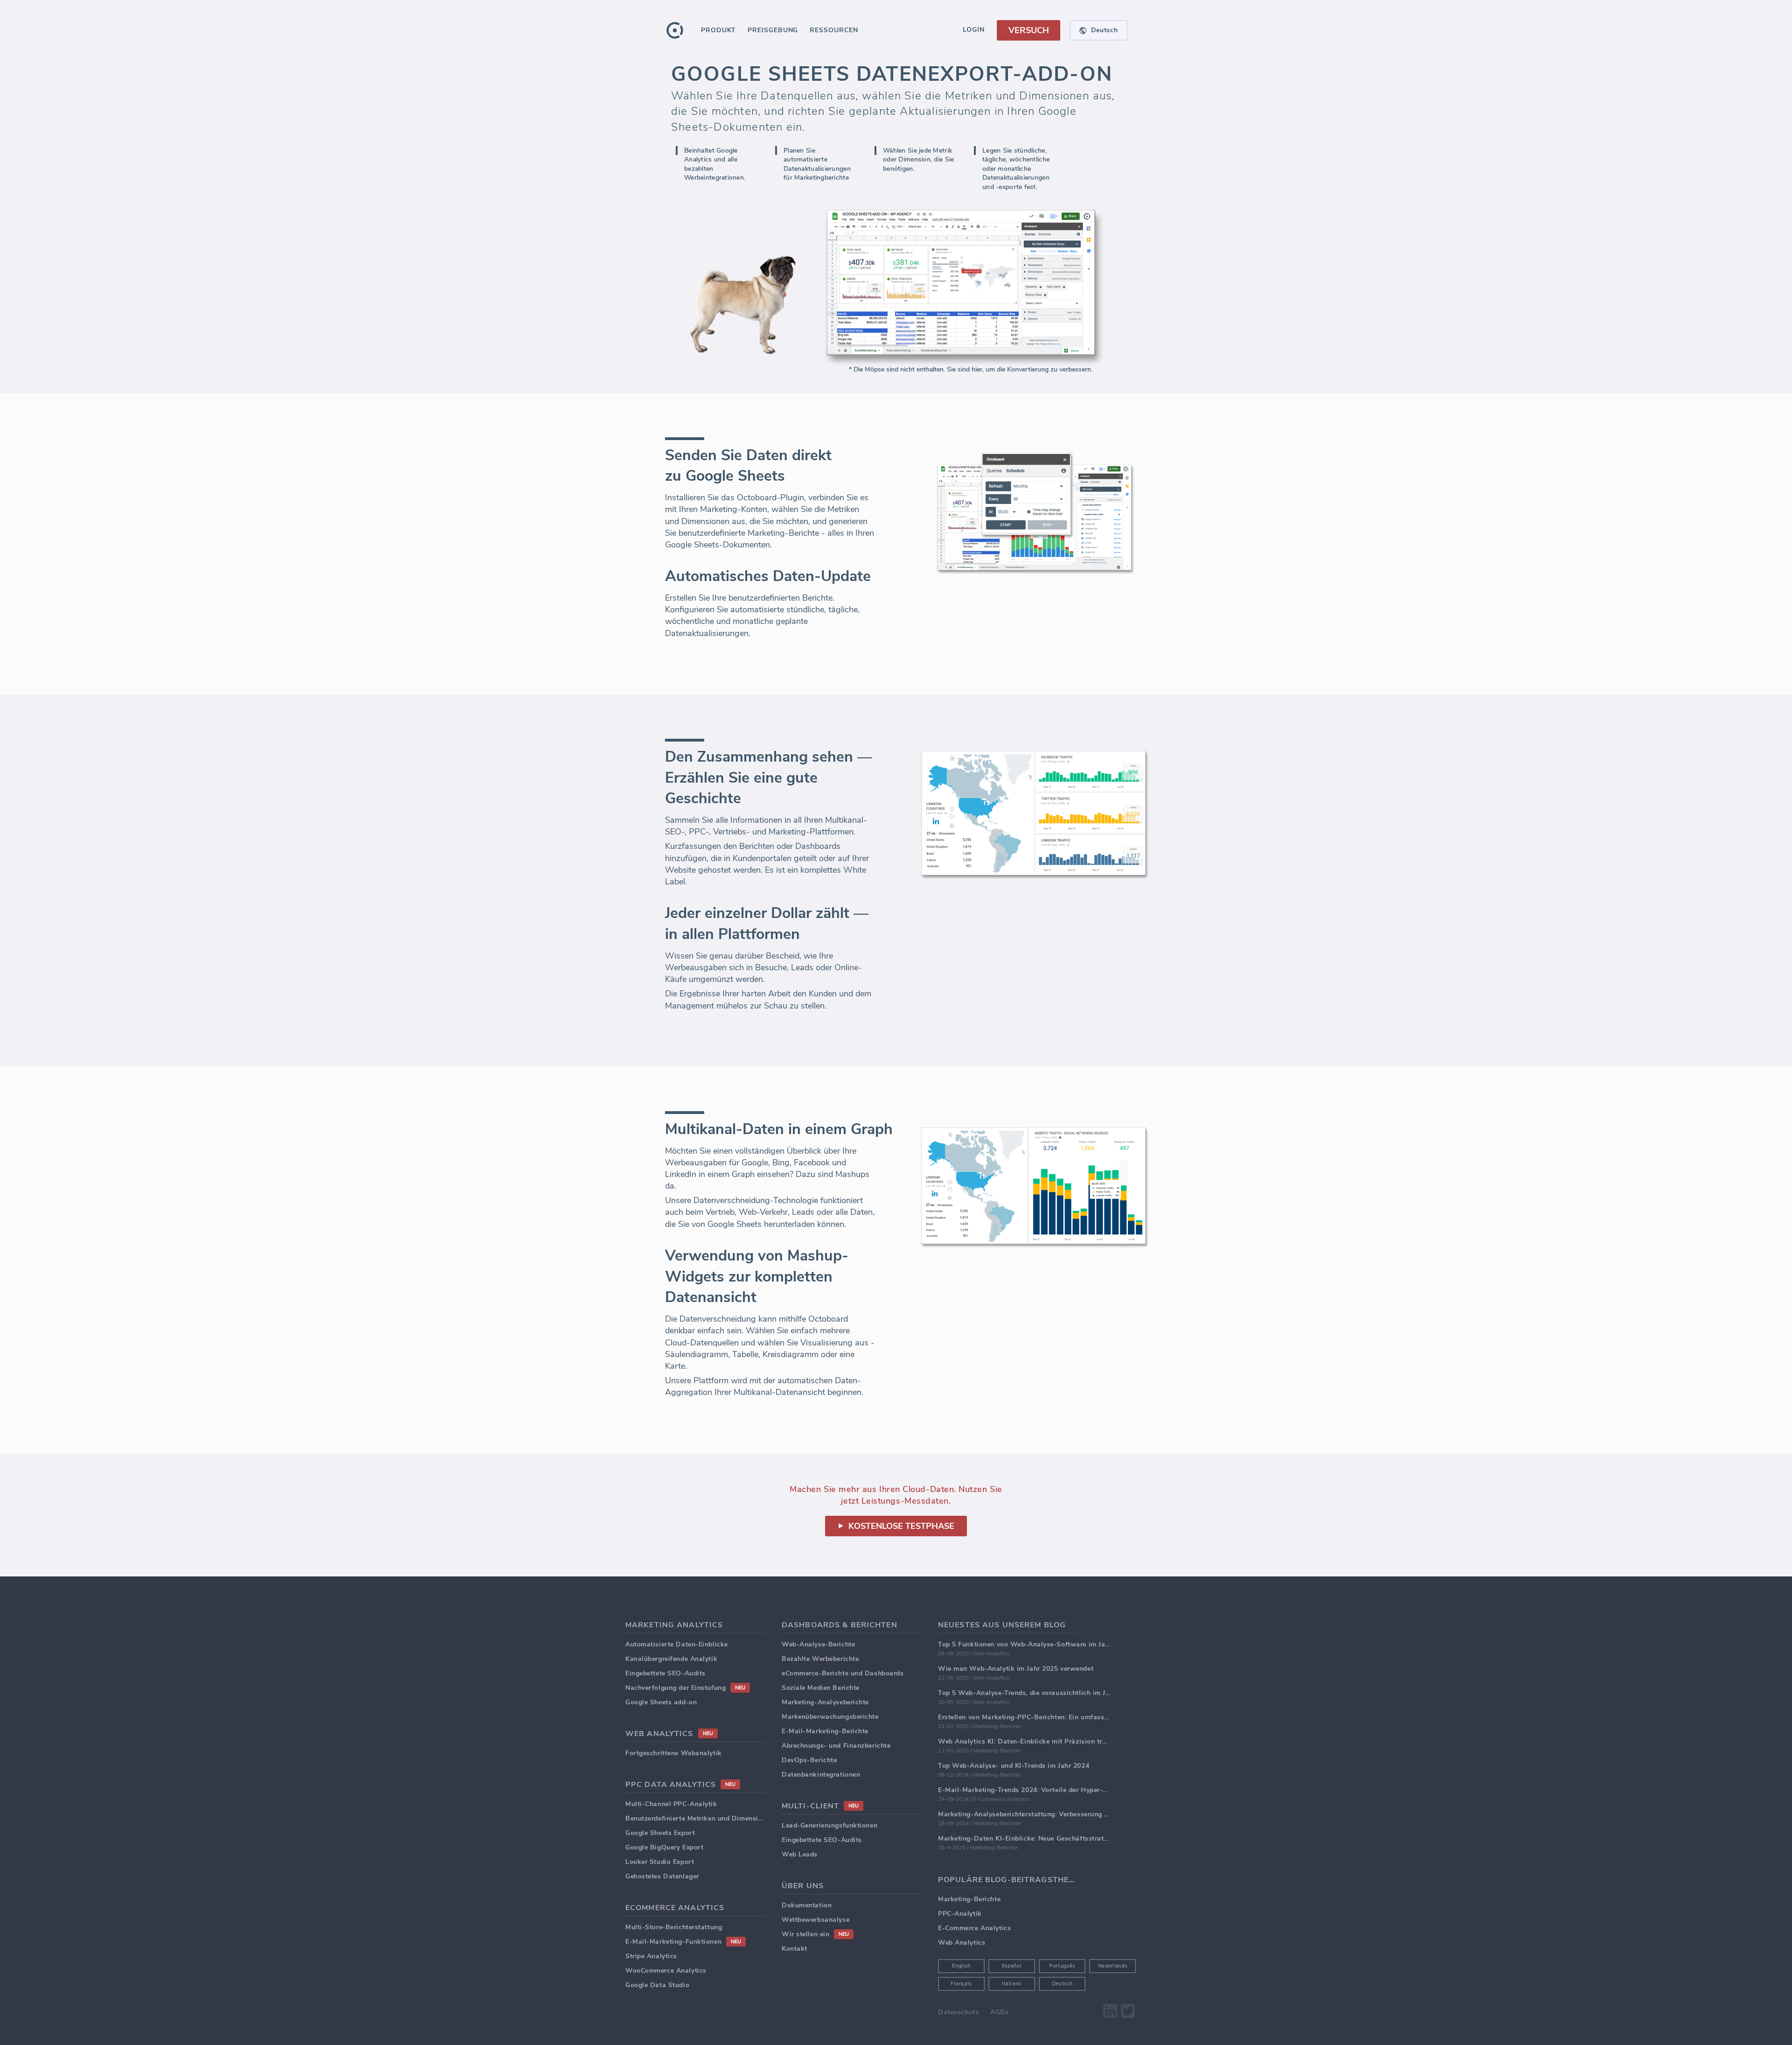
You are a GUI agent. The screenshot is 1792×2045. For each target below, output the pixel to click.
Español (1012, 1966)
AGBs (999, 2012)
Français (961, 1984)
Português (1062, 1966)
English (961, 1966)
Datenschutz (958, 2012)
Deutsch (1062, 1984)
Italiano (1012, 1984)
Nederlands (1113, 1966)
